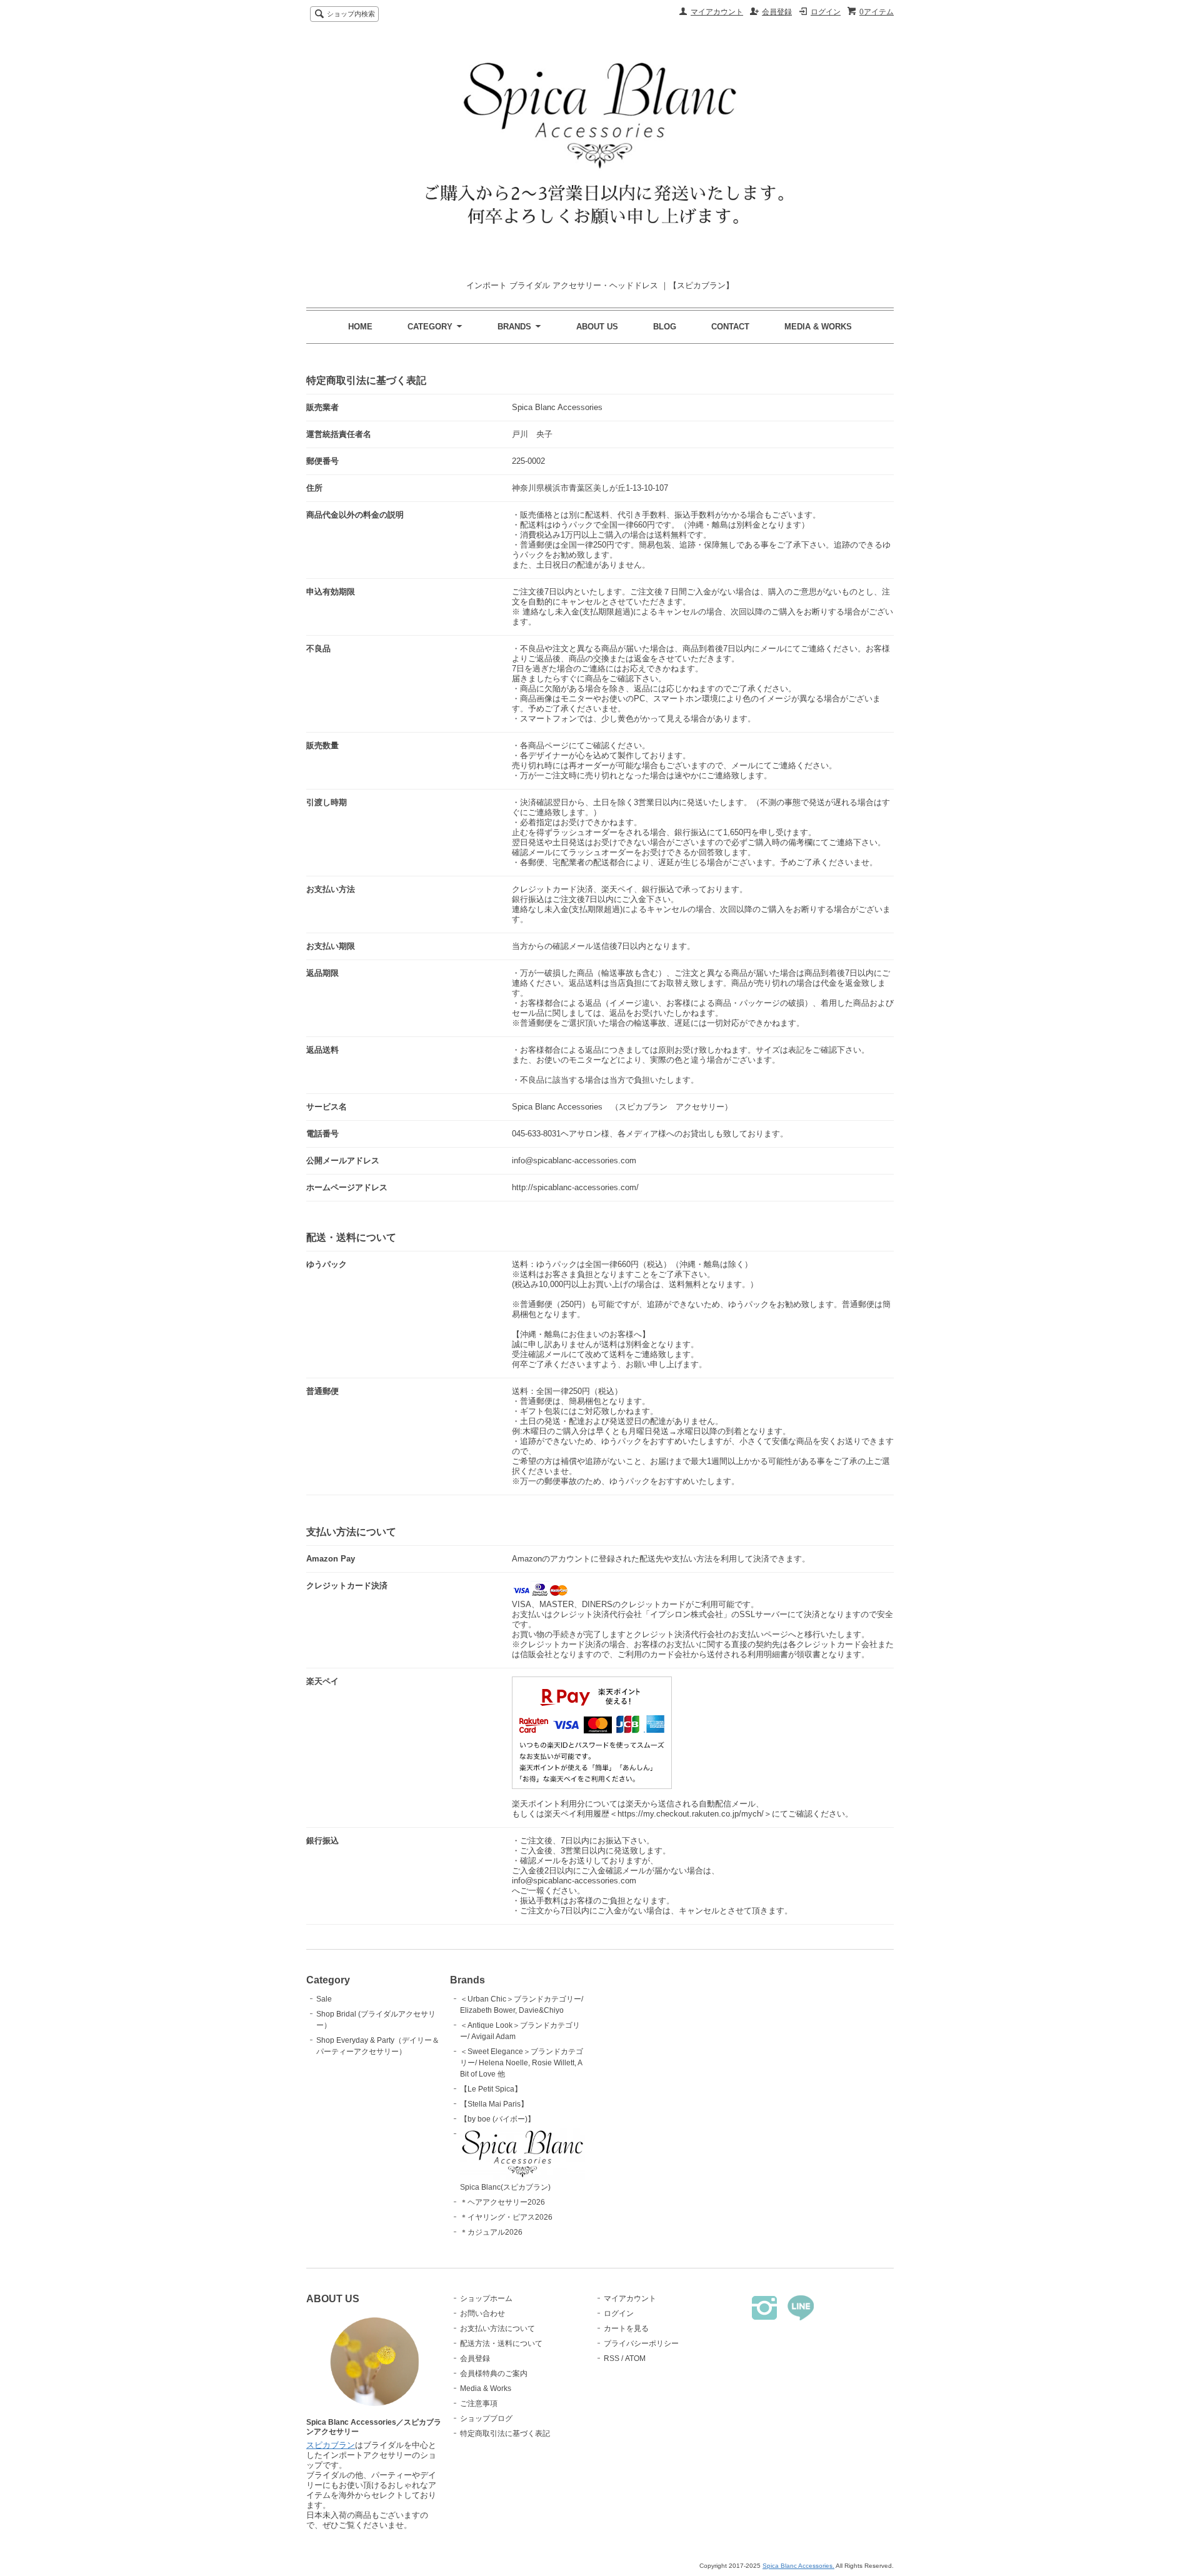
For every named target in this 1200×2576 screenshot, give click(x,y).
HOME (360, 327)
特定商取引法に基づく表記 (505, 2433)
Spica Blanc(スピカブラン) (505, 2187)
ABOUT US (597, 327)
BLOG (665, 327)
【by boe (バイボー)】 (497, 2119)
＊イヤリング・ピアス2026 (506, 2217)
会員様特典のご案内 (494, 2373)
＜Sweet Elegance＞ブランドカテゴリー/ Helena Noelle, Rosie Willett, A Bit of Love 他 (522, 2063)
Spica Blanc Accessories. (798, 2566)
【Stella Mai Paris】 (494, 2104)
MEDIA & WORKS (818, 327)
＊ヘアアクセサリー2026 (502, 2202)
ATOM (635, 2358)
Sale (324, 1999)
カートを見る (626, 2328)
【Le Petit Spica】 (491, 2089)
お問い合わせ (482, 2313)
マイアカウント (717, 12)
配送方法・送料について (501, 2343)
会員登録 (777, 12)
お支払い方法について (497, 2328)
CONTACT (730, 327)
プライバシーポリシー (641, 2343)
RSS (612, 2358)
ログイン (826, 12)
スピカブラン (331, 2445)
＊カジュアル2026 (491, 2232)
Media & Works (486, 2388)
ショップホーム (486, 2298)
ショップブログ (486, 2418)
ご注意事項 (479, 2403)
